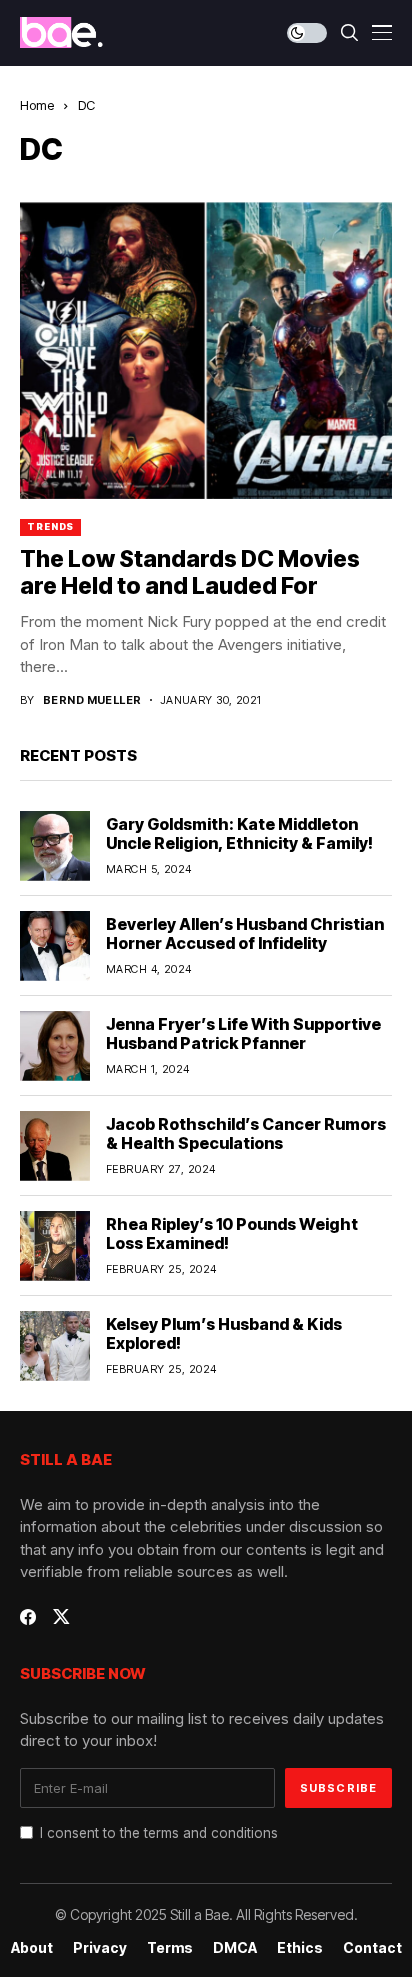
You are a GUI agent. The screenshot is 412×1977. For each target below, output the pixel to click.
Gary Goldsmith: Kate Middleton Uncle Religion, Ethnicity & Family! (239, 833)
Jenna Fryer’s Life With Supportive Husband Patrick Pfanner (243, 1033)
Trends (50, 526)
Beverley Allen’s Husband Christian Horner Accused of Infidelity (245, 933)
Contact (372, 1948)
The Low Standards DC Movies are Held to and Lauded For (190, 573)
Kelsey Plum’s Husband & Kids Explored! (224, 1333)
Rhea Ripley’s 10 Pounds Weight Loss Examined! (232, 1233)
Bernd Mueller (92, 700)
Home (37, 105)
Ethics (300, 1948)
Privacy (100, 1948)
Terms (170, 1948)
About (32, 1948)
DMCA (235, 1948)
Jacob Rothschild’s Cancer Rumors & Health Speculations (246, 1133)
